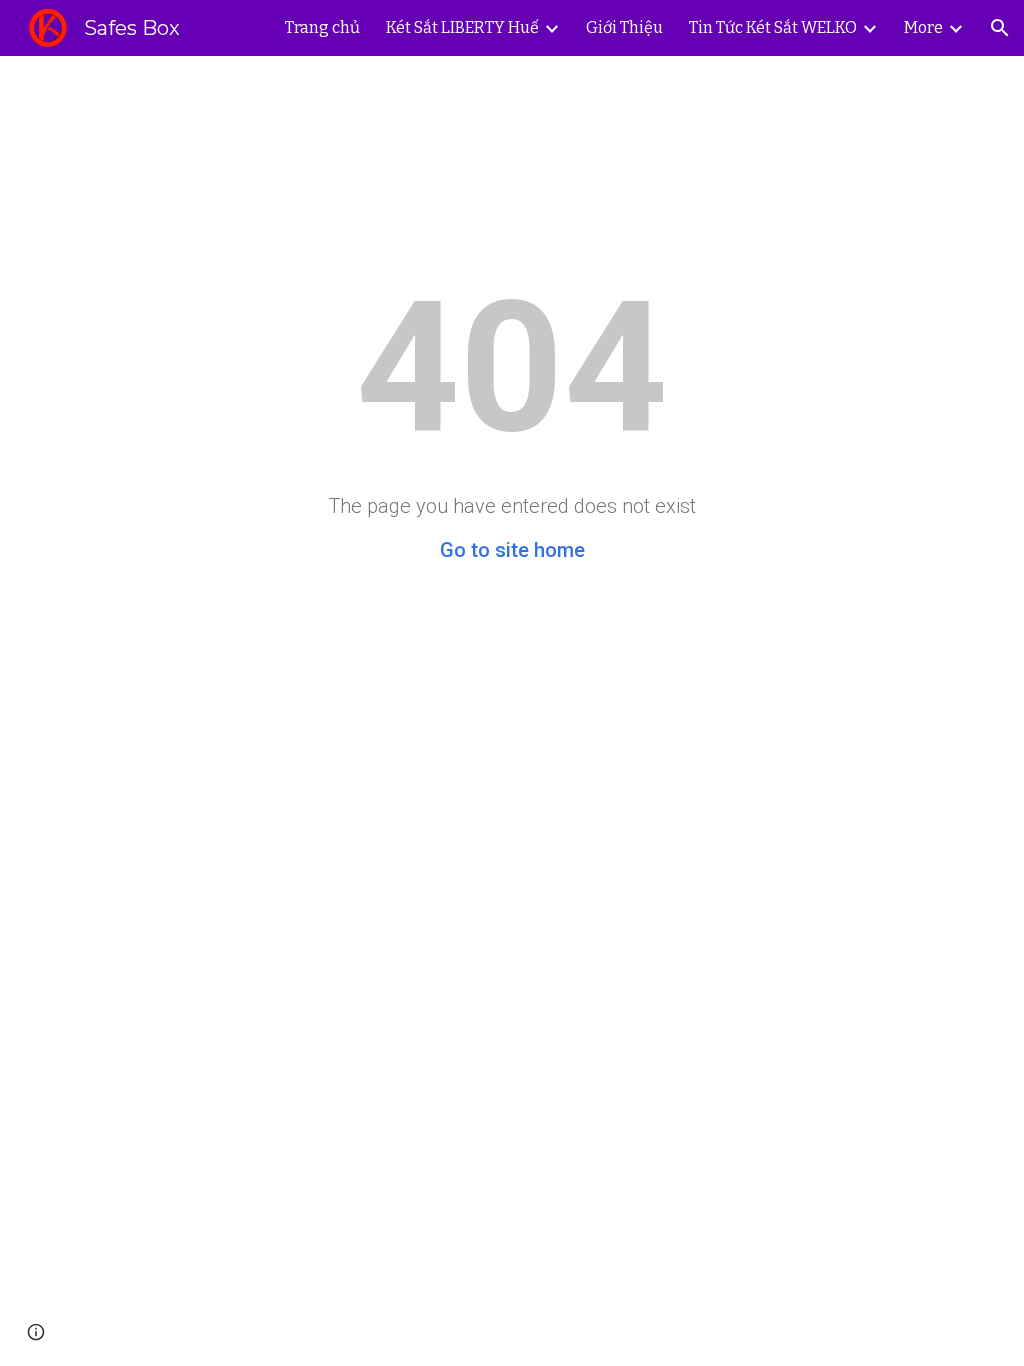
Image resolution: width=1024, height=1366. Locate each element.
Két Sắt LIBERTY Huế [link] (462, 27)
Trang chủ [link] (322, 27)
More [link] (923, 27)
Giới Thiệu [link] (624, 27)
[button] (1000, 28)
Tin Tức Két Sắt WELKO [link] (773, 27)
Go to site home (512, 550)
